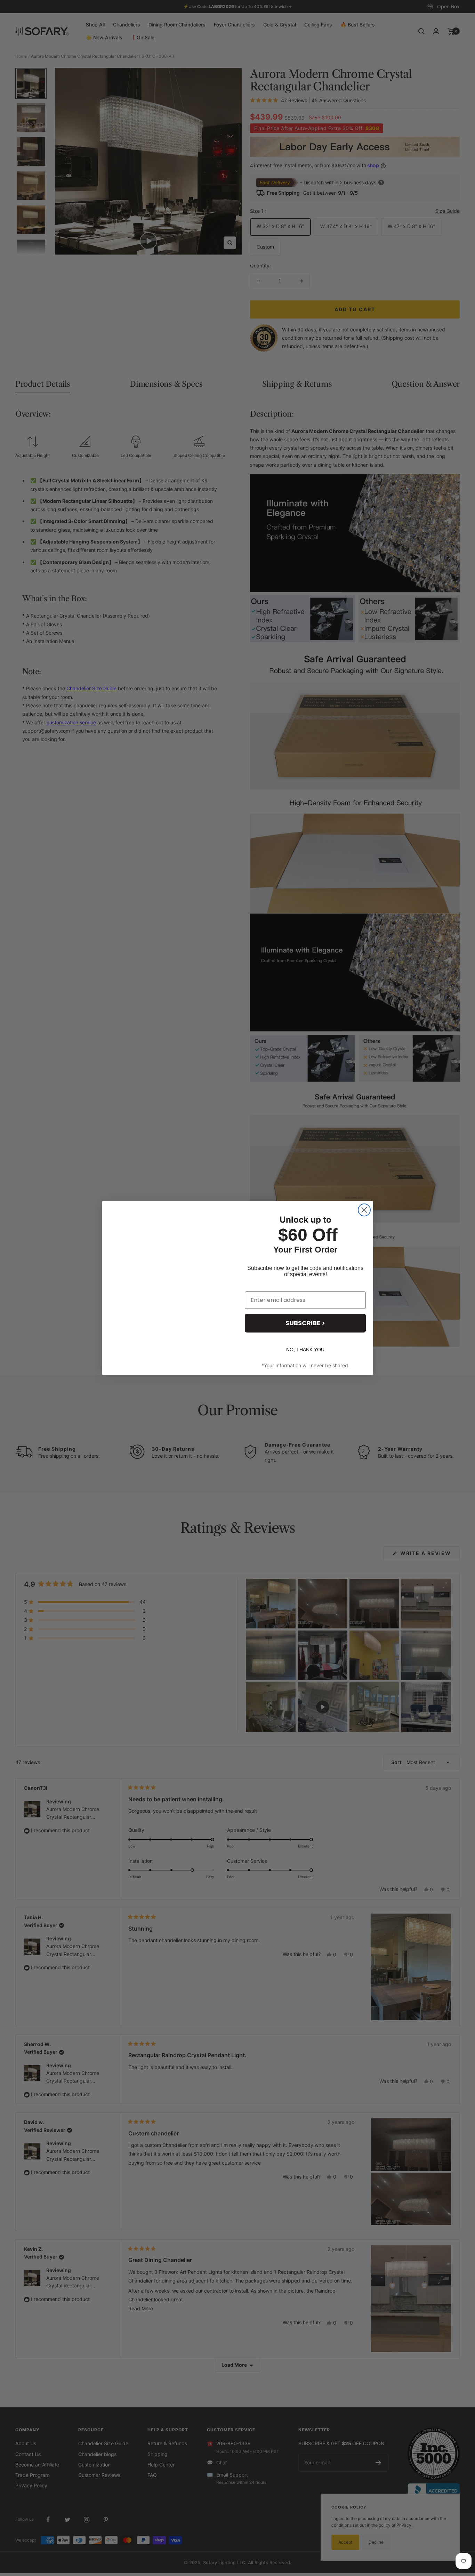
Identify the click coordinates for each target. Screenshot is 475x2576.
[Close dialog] (364, 1210)
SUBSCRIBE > (305, 1323)
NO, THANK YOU (305, 1350)
